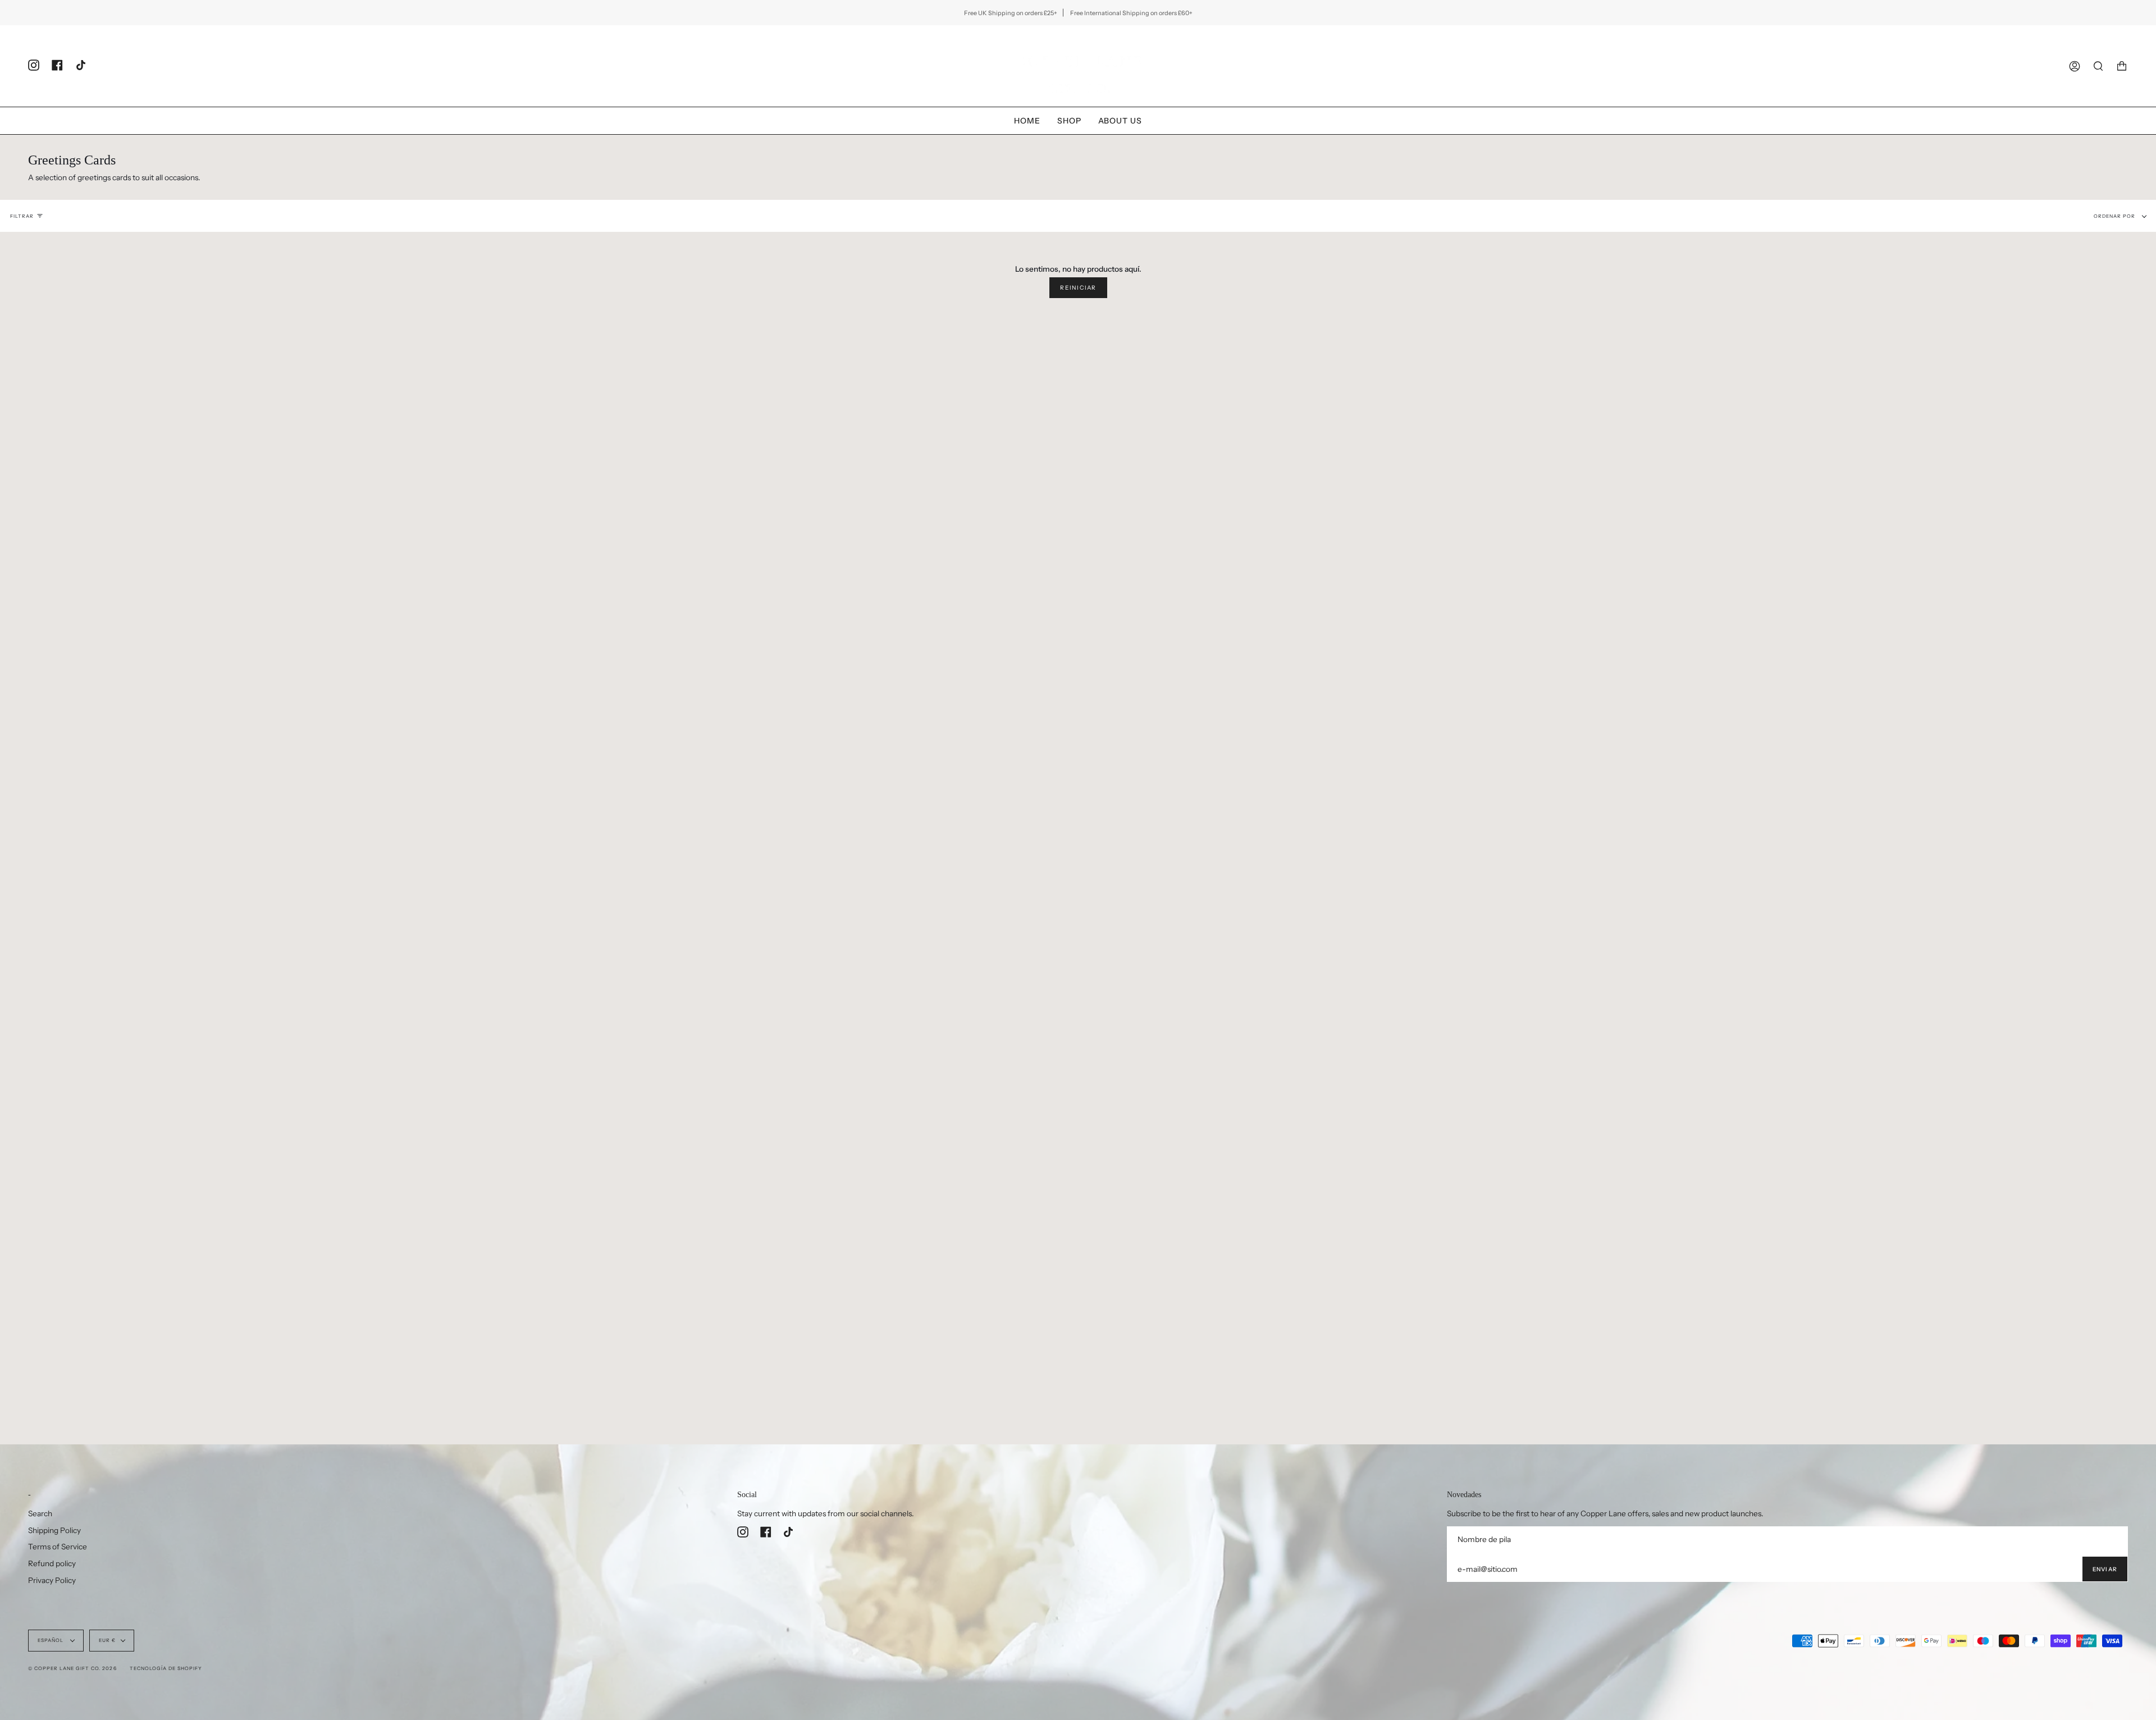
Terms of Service (58, 1547)
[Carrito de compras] (2122, 66)
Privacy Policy (52, 1580)
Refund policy (52, 1563)
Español (51, 1640)
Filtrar (22, 216)
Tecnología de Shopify (166, 1668)
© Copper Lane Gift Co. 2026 (72, 1668)
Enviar (2105, 1569)
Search (40, 1513)
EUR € (107, 1640)
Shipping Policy (54, 1530)
